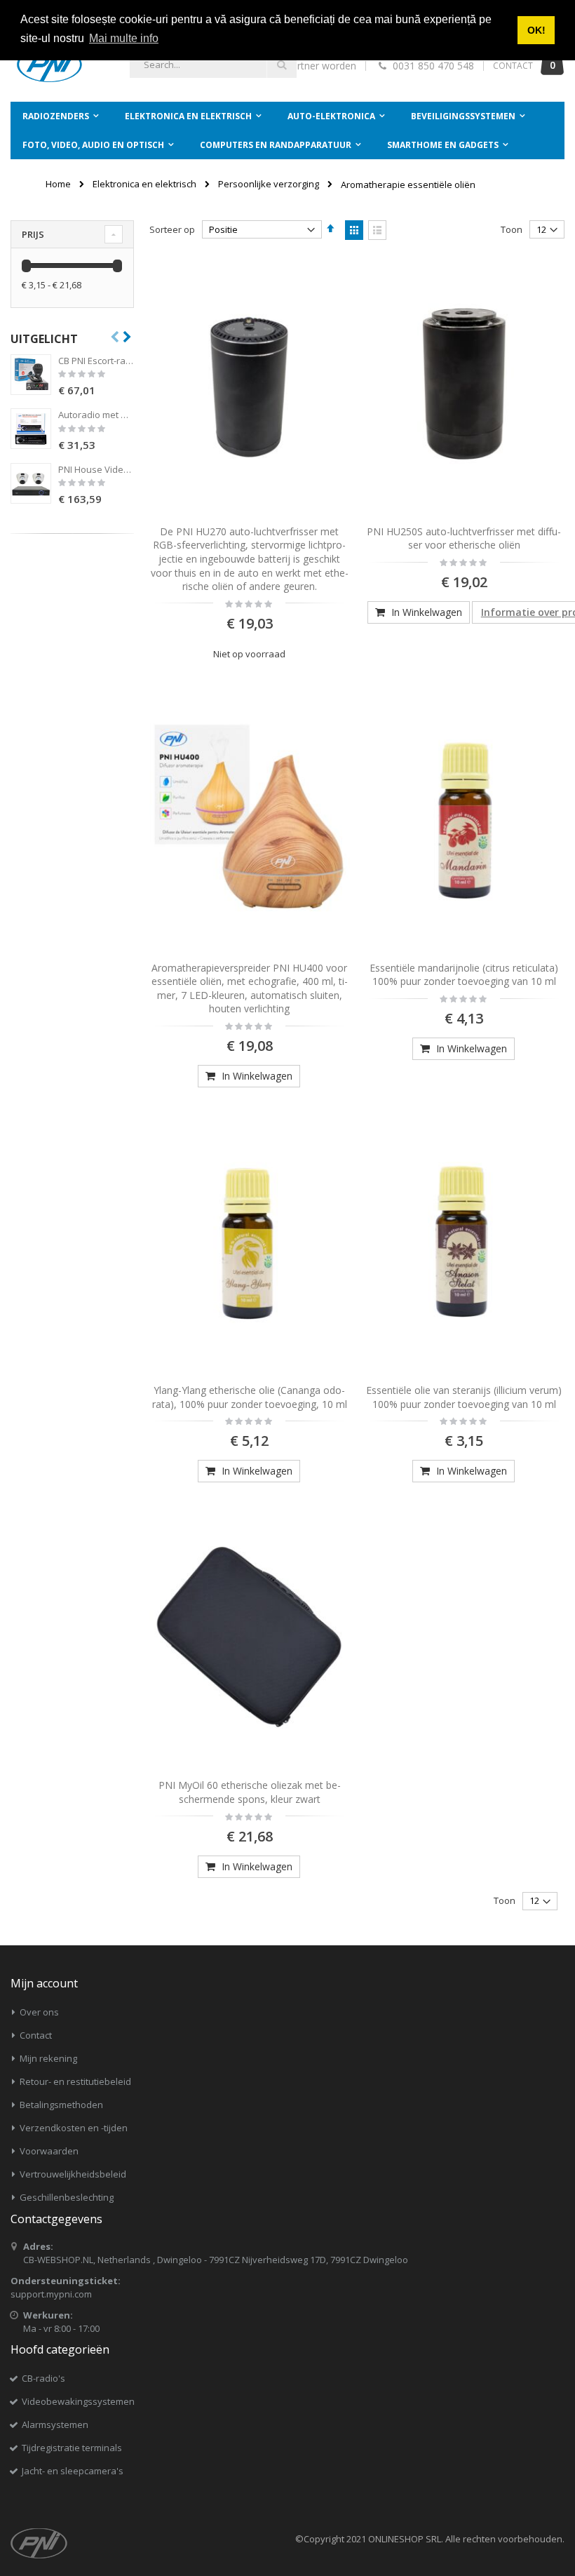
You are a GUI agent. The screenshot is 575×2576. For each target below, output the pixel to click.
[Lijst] (377, 230)
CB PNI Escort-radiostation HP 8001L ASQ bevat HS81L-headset (96, 361)
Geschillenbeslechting (67, 2197)
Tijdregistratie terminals (72, 2448)
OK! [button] (536, 30)
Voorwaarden (49, 2151)
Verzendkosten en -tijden (74, 2128)
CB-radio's (43, 2378)
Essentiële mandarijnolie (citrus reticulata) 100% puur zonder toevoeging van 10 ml (464, 975)
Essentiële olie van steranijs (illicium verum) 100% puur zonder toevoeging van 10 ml (464, 1397)
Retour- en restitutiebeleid (75, 2081)
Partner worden (321, 66)
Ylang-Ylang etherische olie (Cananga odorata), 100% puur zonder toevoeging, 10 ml (250, 1397)
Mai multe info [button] (124, 38)
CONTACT (513, 66)
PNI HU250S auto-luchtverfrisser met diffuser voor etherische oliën (464, 538)
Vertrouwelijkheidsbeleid (73, 2174)
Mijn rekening (48, 2058)
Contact (36, 2035)
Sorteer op (172, 229)
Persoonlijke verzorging (269, 184)
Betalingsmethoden (61, 2105)
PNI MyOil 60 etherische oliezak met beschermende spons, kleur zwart (250, 1792)
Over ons (39, 2012)
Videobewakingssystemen (78, 2401)
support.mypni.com (51, 2294)
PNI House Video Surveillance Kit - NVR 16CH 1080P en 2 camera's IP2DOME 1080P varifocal (96, 469)
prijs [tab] (33, 234)
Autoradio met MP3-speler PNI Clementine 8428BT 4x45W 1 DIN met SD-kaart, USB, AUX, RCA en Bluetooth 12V (96, 415)
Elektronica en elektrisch (144, 184)
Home (58, 184)
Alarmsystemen (55, 2424)
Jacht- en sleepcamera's (73, 2471)
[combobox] (213, 65)
